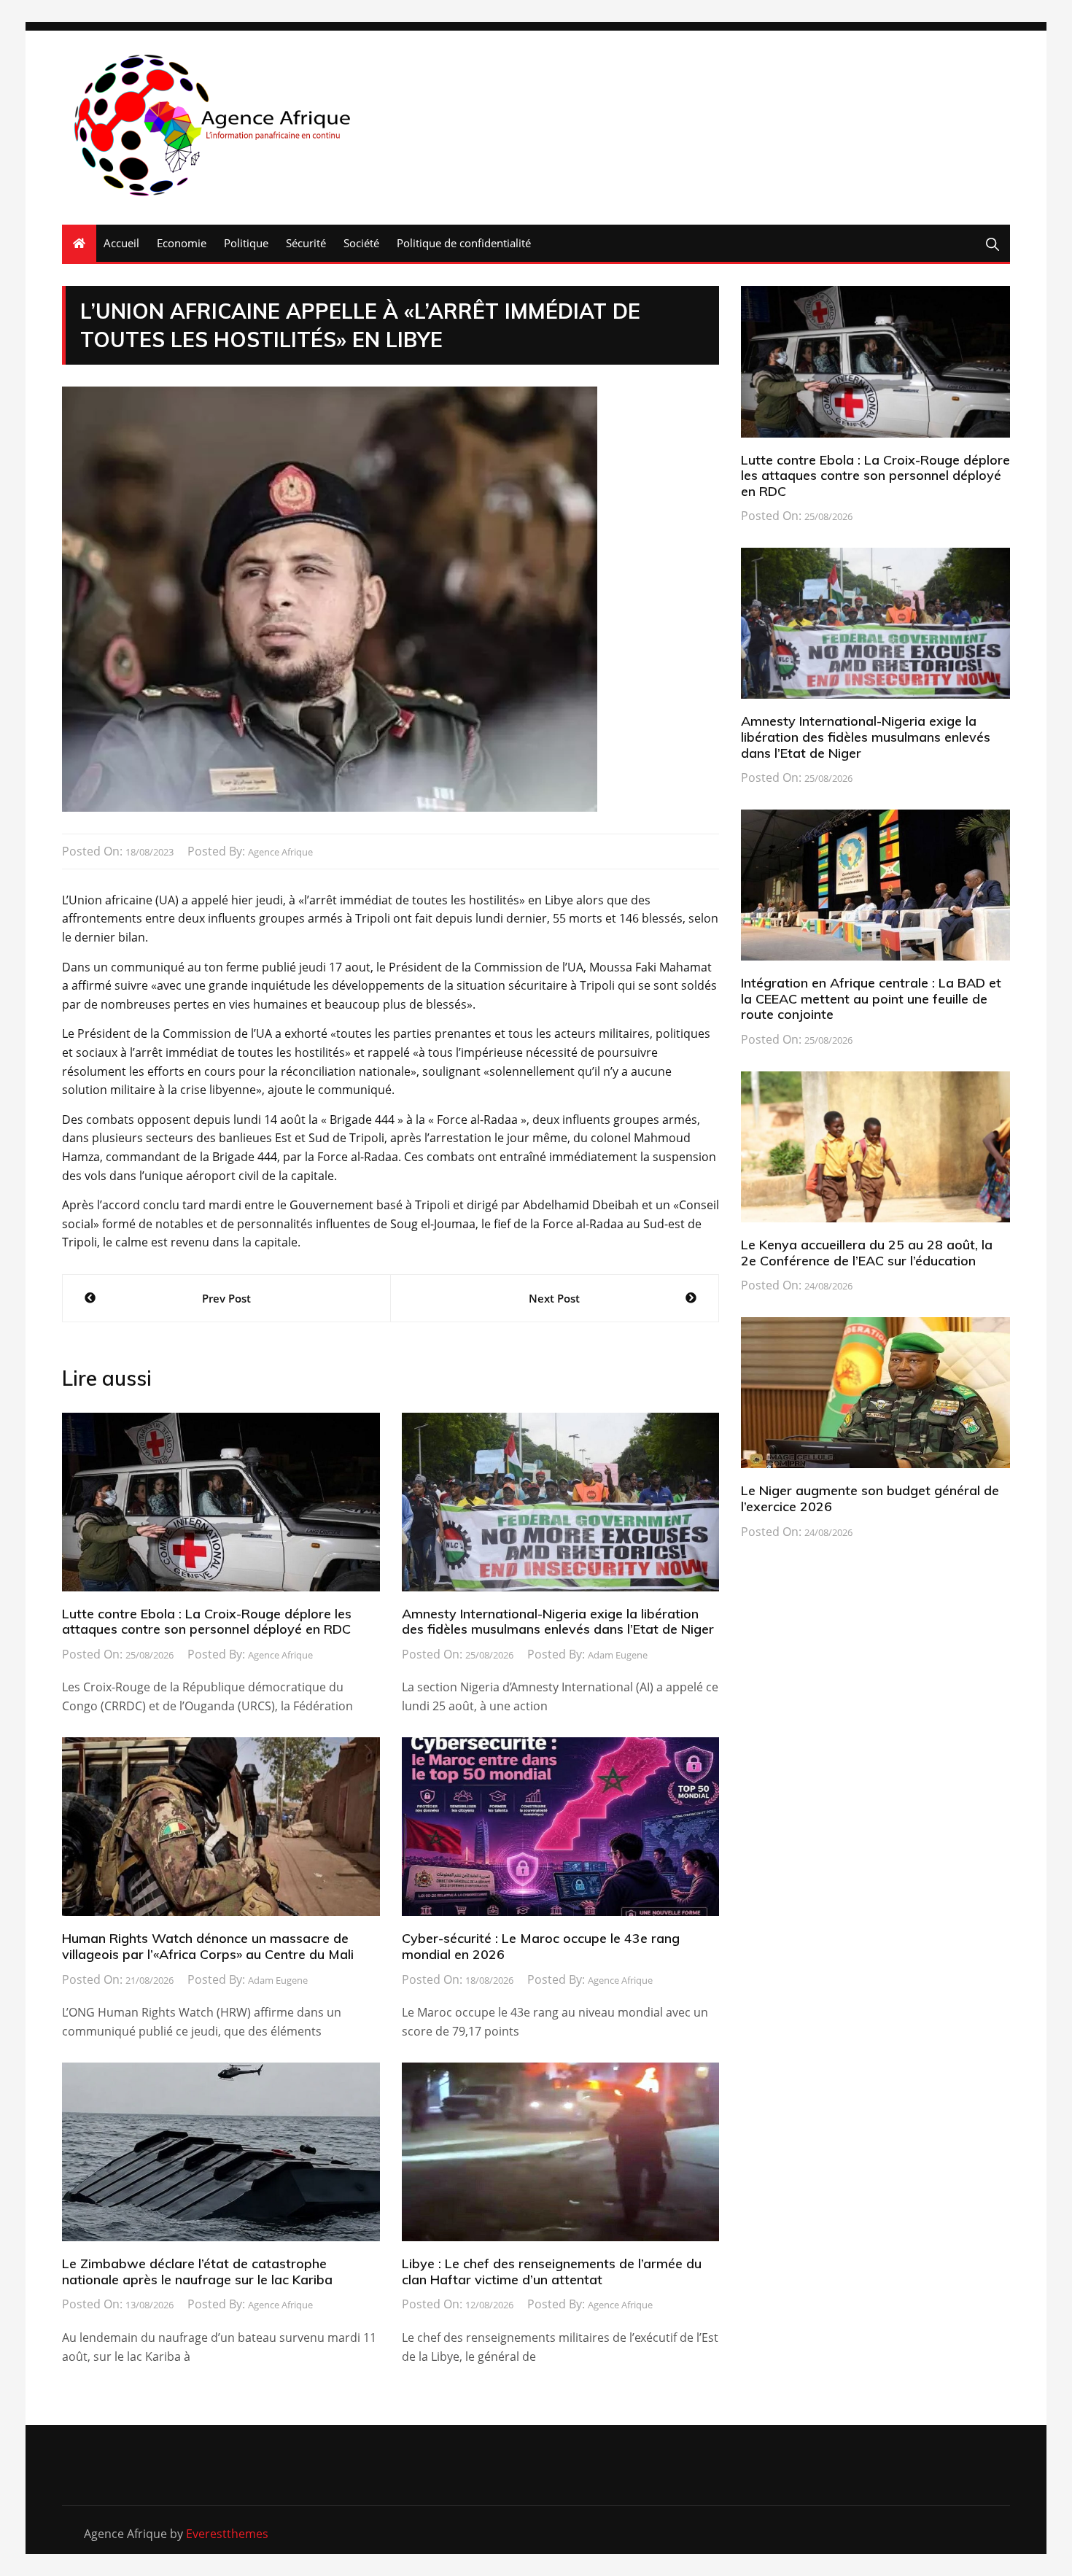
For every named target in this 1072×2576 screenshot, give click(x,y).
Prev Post (226, 1298)
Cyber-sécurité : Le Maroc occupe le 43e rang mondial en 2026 (541, 1946)
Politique (246, 243)
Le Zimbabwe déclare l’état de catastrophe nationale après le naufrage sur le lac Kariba (197, 2272)
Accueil (121, 243)
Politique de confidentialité (464, 243)
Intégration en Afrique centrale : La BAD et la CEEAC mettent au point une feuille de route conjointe (871, 998)
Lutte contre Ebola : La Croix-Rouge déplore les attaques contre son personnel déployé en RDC (207, 1622)
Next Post (554, 1298)
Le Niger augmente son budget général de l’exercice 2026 (870, 1498)
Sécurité (306, 243)
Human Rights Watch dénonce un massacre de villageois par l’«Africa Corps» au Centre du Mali (208, 1946)
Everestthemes (227, 2534)
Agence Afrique (280, 852)
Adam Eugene (618, 1655)
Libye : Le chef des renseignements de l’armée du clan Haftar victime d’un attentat (552, 2272)
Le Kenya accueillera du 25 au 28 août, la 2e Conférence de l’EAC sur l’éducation (867, 1253)
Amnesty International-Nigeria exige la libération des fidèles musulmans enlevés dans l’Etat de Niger (558, 1622)
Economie (182, 243)
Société (361, 243)
